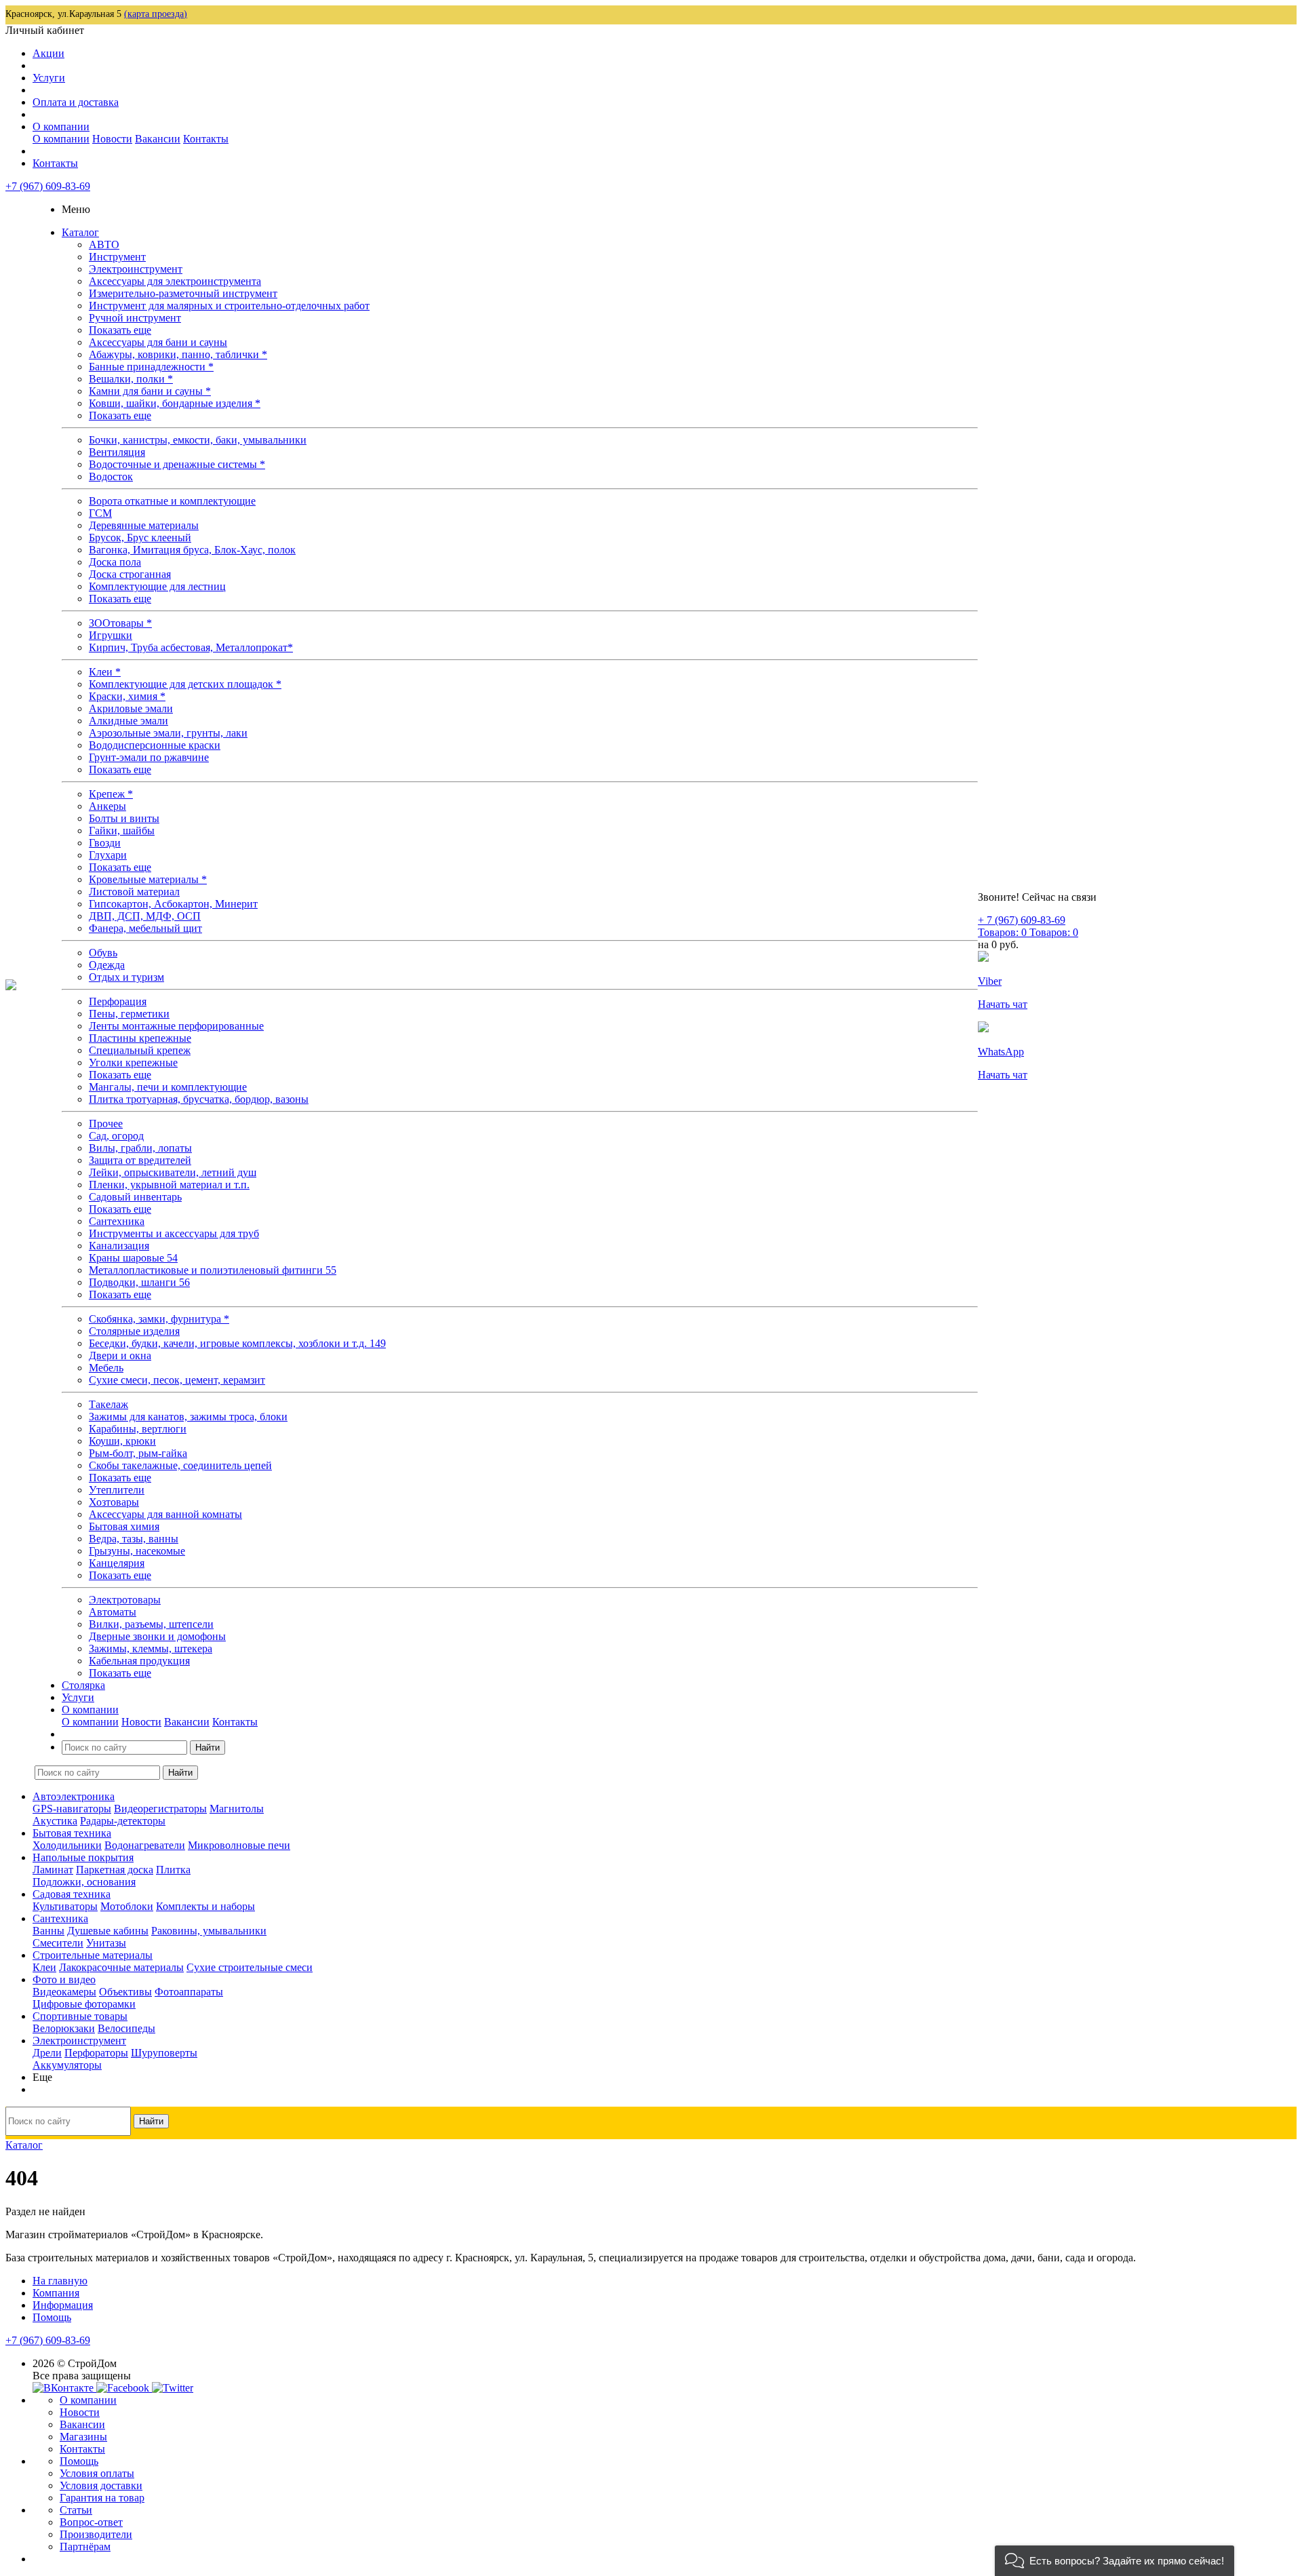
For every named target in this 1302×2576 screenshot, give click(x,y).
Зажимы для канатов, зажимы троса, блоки (188, 1417)
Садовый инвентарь (135, 1197)
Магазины (83, 2437)
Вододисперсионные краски (155, 745)
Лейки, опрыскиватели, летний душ (173, 1172)
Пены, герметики (129, 1014)
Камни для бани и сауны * (150, 391)
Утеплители (117, 1490)
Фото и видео (64, 1979)
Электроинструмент (136, 269)
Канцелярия (117, 1563)
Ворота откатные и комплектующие (172, 501)
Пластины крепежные (140, 1038)
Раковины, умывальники (209, 1931)
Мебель (106, 1368)
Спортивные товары (80, 2016)
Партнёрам (85, 2546)
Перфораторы (96, 2053)
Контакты (206, 139)
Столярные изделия (134, 1331)
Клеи (44, 1967)
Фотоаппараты (189, 1992)
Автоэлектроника (74, 1796)
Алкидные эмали (129, 721)
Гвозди (105, 843)
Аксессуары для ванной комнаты (165, 1514)
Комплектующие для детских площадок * (185, 684)
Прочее (106, 1124)
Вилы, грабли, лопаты (140, 1148)
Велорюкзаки (64, 2028)
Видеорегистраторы (160, 1809)
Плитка (173, 1870)
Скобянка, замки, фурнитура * (159, 1319)
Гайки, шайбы (122, 831)
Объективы (125, 1992)
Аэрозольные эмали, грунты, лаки (168, 733)
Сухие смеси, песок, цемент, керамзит (177, 1380)
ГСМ (100, 513)
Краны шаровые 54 (133, 1258)
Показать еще (120, 330)
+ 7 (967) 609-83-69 (1022, 920)
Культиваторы (65, 1906)
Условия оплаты (97, 2473)
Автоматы (113, 1612)
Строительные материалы (93, 1955)
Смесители (58, 1943)
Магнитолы (237, 1809)
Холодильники (67, 1845)
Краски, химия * (127, 696)
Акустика (55, 1821)
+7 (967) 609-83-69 (48, 186)
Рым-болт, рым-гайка (138, 1453)
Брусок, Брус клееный (140, 538)
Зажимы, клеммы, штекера (151, 1648)
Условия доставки (101, 2485)
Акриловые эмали (131, 708)
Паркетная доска (115, 1870)
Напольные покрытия (83, 1857)
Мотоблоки (127, 1906)
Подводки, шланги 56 (139, 1282)
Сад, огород (116, 1136)
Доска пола (115, 562)
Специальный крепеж (140, 1050)
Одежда (107, 965)
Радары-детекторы (123, 1821)
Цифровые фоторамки (84, 2004)
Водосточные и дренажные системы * (177, 464)
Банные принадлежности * (151, 367)
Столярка (83, 1685)
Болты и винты (124, 818)
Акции (48, 53)
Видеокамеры (64, 1992)
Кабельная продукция (139, 1661)
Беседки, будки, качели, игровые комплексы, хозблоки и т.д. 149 (237, 1343)
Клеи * (105, 672)
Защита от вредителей (140, 1160)
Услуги (49, 78)
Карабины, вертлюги (138, 1429)
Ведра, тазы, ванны (134, 1539)
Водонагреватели (145, 1845)
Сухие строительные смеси (250, 1967)
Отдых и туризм (126, 977)
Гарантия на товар (102, 2498)
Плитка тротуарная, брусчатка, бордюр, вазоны (199, 1099)
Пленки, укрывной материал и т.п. (169, 1185)
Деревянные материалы (144, 525)
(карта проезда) (156, 14)
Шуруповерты (164, 2053)
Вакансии (158, 139)
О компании (61, 126)
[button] (1114, 2561)
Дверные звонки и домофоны (157, 1636)
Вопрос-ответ (91, 2522)
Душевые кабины (108, 1931)
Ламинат (53, 1870)
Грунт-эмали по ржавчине (149, 757)
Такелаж (108, 1404)
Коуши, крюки (122, 1441)
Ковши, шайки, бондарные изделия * (175, 403)
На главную (60, 2281)
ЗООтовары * (120, 623)
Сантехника (117, 1221)
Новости (112, 139)
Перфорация (118, 1001)
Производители (96, 2534)
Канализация (119, 1246)
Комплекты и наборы (205, 1906)
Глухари (108, 855)
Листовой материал (134, 892)
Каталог (80, 232)
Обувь (103, 953)
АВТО (104, 245)
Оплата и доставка (76, 102)
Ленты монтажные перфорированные (176, 1026)
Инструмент (117, 257)
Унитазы (106, 1943)
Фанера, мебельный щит (145, 928)
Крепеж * (111, 794)
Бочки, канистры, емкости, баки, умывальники (198, 440)
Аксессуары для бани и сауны (158, 342)
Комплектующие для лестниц (157, 586)
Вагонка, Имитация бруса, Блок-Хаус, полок (192, 550)
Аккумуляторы (67, 2065)
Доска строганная (130, 574)
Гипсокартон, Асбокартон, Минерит (173, 904)
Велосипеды (126, 2028)
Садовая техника (72, 1894)
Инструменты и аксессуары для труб (174, 1233)
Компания (56, 2293)
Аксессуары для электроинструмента (175, 281)
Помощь (52, 2317)
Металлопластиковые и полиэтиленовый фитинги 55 (213, 1270)
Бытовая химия (124, 1526)
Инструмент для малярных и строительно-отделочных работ (229, 306)
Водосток (111, 476)
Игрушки (111, 635)
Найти (208, 1748)
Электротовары (125, 1600)
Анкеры (107, 806)
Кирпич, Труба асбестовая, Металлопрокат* (191, 647)
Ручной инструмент (135, 318)
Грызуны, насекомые (137, 1551)
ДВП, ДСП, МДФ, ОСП (145, 916)
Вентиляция (117, 452)
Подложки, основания (84, 1882)
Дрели (47, 2053)
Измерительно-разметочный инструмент (183, 293)
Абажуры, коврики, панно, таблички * (178, 354)
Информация (63, 2305)
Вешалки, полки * (131, 379)
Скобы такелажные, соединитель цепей (180, 1465)
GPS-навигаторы (72, 1809)
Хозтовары (114, 1502)
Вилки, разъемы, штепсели (151, 1624)
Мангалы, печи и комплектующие (168, 1087)
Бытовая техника (72, 1833)
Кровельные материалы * (148, 879)
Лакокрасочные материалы (121, 1967)
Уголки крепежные (133, 1062)
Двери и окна (120, 1355)
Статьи (76, 2510)
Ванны (48, 1931)
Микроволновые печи (239, 1845)
